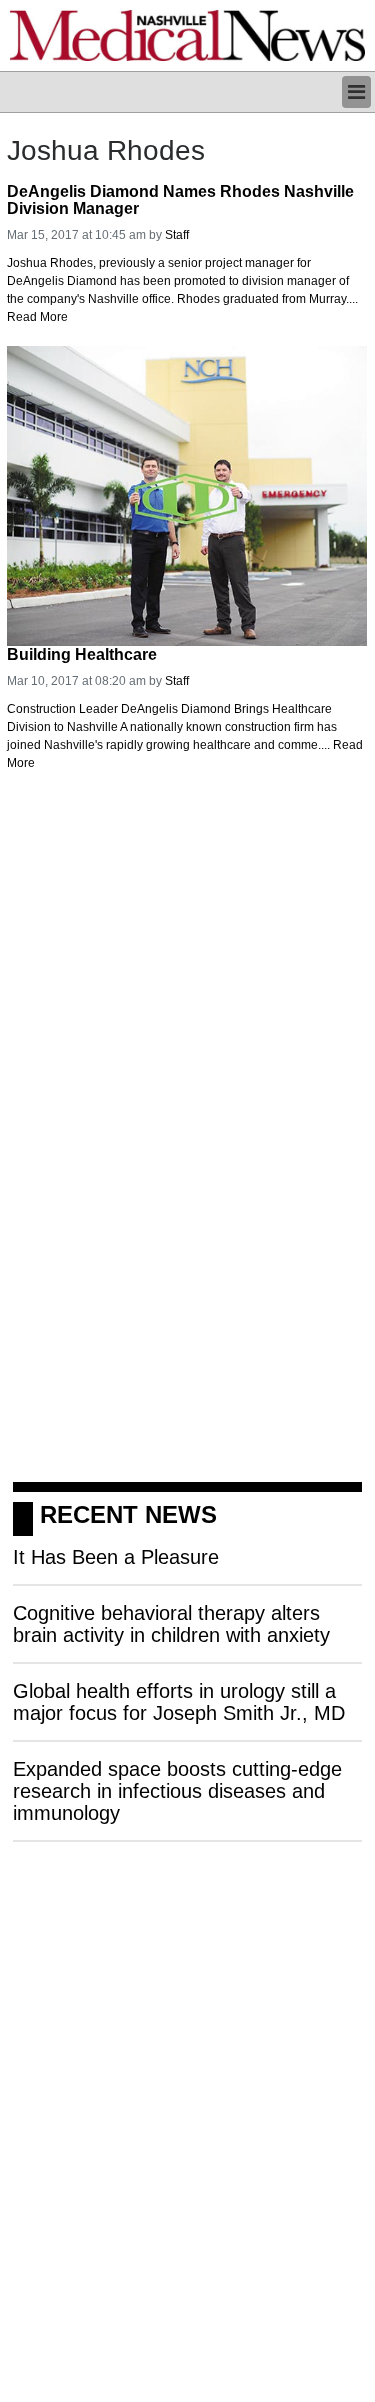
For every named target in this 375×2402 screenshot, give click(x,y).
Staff (177, 235)
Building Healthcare (82, 654)
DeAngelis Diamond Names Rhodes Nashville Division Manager (180, 200)
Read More (37, 317)
